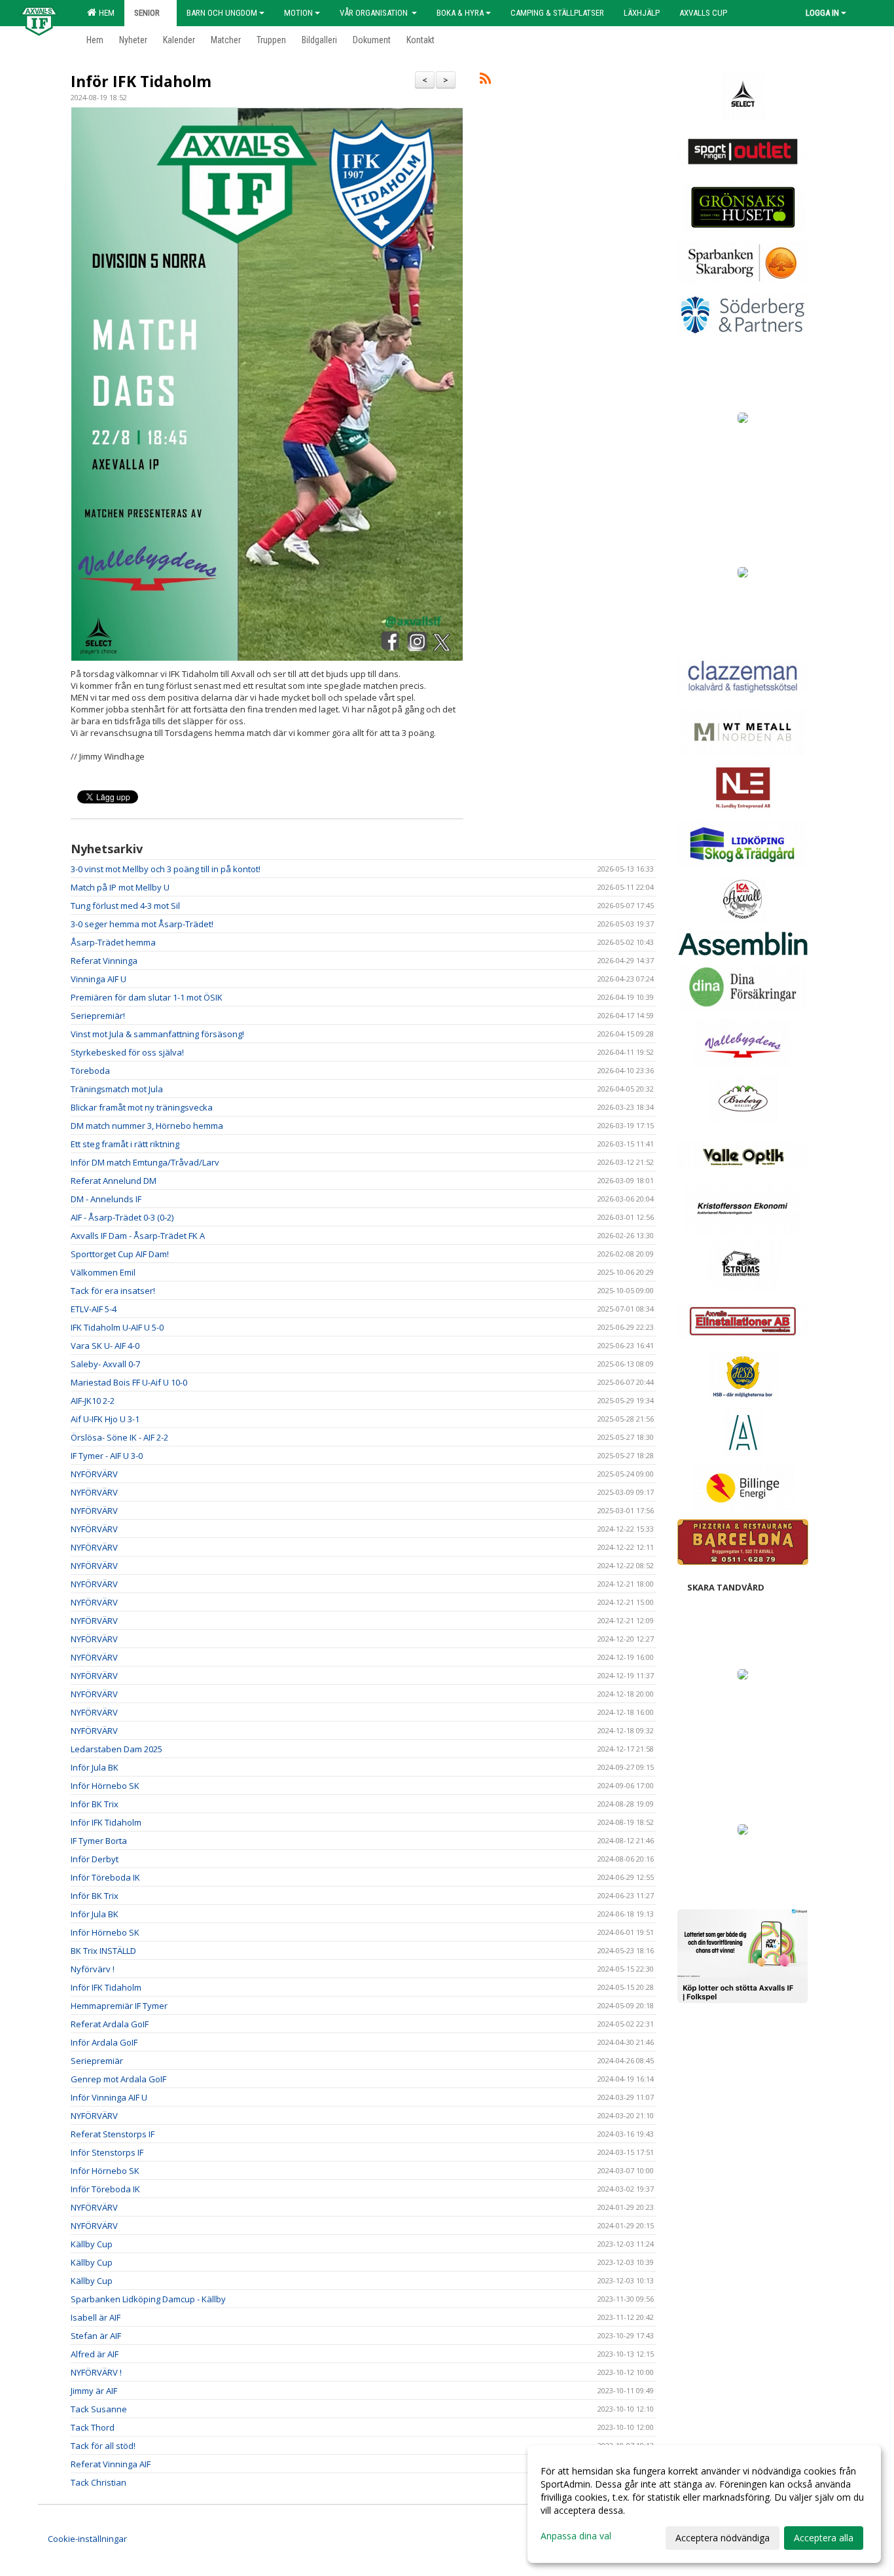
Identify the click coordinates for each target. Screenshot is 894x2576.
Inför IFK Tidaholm (141, 81)
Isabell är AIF (96, 2317)
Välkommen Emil (103, 1272)
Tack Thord (93, 2427)
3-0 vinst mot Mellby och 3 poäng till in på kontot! (166, 869)
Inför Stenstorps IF (107, 2152)
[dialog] (704, 2504)
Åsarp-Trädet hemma (113, 942)
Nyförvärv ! (93, 1969)
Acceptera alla (824, 2538)
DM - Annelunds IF (106, 1199)
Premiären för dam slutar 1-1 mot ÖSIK (147, 997)
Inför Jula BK (95, 1767)
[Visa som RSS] (485, 81)
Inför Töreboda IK (105, 1877)
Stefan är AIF (96, 2336)
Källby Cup (92, 2244)
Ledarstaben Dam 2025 (116, 1749)
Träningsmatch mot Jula (117, 1089)
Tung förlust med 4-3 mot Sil (125, 906)
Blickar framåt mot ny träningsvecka (142, 1107)
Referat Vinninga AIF (111, 2464)
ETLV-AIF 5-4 (94, 1309)
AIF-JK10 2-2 (93, 1401)
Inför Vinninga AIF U (109, 2097)
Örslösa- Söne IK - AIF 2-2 (119, 1437)
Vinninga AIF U (98, 979)
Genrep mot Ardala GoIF (118, 2079)
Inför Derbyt (95, 1859)
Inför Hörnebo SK (105, 1786)
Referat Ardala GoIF (110, 2024)
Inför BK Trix (95, 1804)
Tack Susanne (99, 2409)
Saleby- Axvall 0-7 (105, 1364)
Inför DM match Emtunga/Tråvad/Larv (145, 1162)
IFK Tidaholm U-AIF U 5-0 (117, 1327)
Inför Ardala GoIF (104, 2042)
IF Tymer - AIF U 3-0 (107, 1456)
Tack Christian (98, 2482)
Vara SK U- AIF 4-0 (105, 1346)
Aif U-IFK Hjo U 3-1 (105, 1419)
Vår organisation (375, 13)
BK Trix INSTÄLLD (103, 1951)
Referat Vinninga (104, 961)
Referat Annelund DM (114, 1181)
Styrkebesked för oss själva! (127, 1052)
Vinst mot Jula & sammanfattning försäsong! (157, 1034)
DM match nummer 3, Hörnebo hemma (147, 1126)
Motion (298, 13)
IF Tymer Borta (99, 1841)
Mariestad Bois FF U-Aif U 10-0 (129, 1382)
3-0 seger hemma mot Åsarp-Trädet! (142, 924)
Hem (105, 13)
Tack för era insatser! (113, 1291)
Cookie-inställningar (87, 2539)
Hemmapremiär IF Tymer (119, 2006)
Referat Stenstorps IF (113, 2134)
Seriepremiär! (98, 1016)
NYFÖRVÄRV (94, 1474)
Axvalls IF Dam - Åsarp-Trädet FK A (138, 1236)
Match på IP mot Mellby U (120, 887)
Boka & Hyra (460, 13)
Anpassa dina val (576, 2536)
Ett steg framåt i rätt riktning (125, 1144)
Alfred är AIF (95, 2354)
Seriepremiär (97, 2061)
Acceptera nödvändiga (723, 2538)
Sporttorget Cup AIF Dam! (120, 1254)
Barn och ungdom (222, 13)
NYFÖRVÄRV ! (96, 2372)
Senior (147, 13)
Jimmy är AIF (94, 2391)
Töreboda (90, 1071)
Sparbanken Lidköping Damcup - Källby (148, 2299)
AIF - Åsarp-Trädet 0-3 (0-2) (122, 1217)
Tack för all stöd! (103, 2446)
